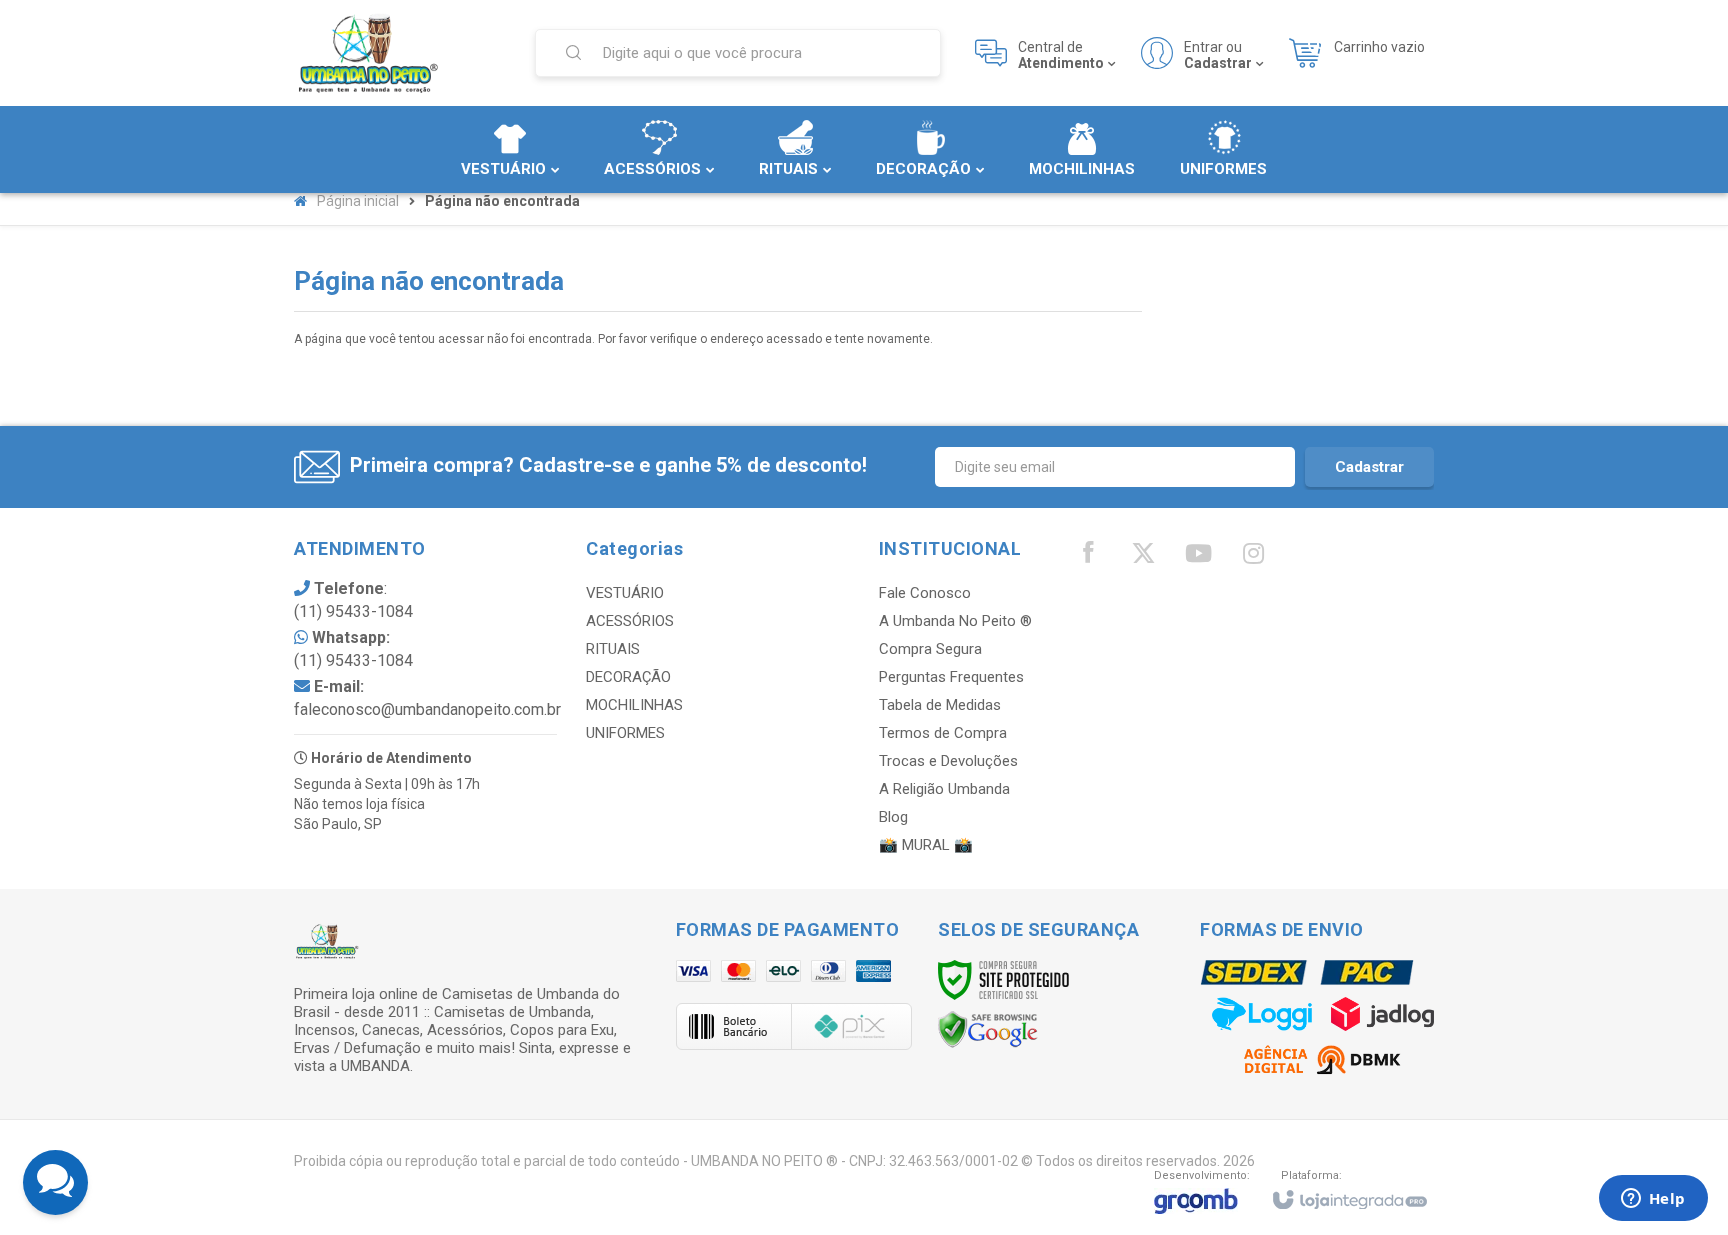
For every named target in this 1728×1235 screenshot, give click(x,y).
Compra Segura (930, 649)
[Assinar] (1369, 467)
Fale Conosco (925, 593)
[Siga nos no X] (1143, 558)
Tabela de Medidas (940, 705)
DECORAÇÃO (628, 677)
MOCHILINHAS (634, 705)
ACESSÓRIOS (630, 621)
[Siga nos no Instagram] (1253, 558)
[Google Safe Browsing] (988, 1029)
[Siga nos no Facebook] (1088, 557)
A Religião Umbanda (944, 789)
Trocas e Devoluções (948, 761)
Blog (893, 817)
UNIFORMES (625, 733)
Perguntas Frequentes (951, 677)
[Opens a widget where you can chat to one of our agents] (1653, 1200)
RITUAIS (613, 649)
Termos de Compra (943, 733)
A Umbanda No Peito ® (955, 621)
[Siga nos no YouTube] (1198, 558)
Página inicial (358, 201)
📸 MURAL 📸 (926, 845)
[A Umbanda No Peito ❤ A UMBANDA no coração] (402, 53)
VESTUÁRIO (625, 593)
